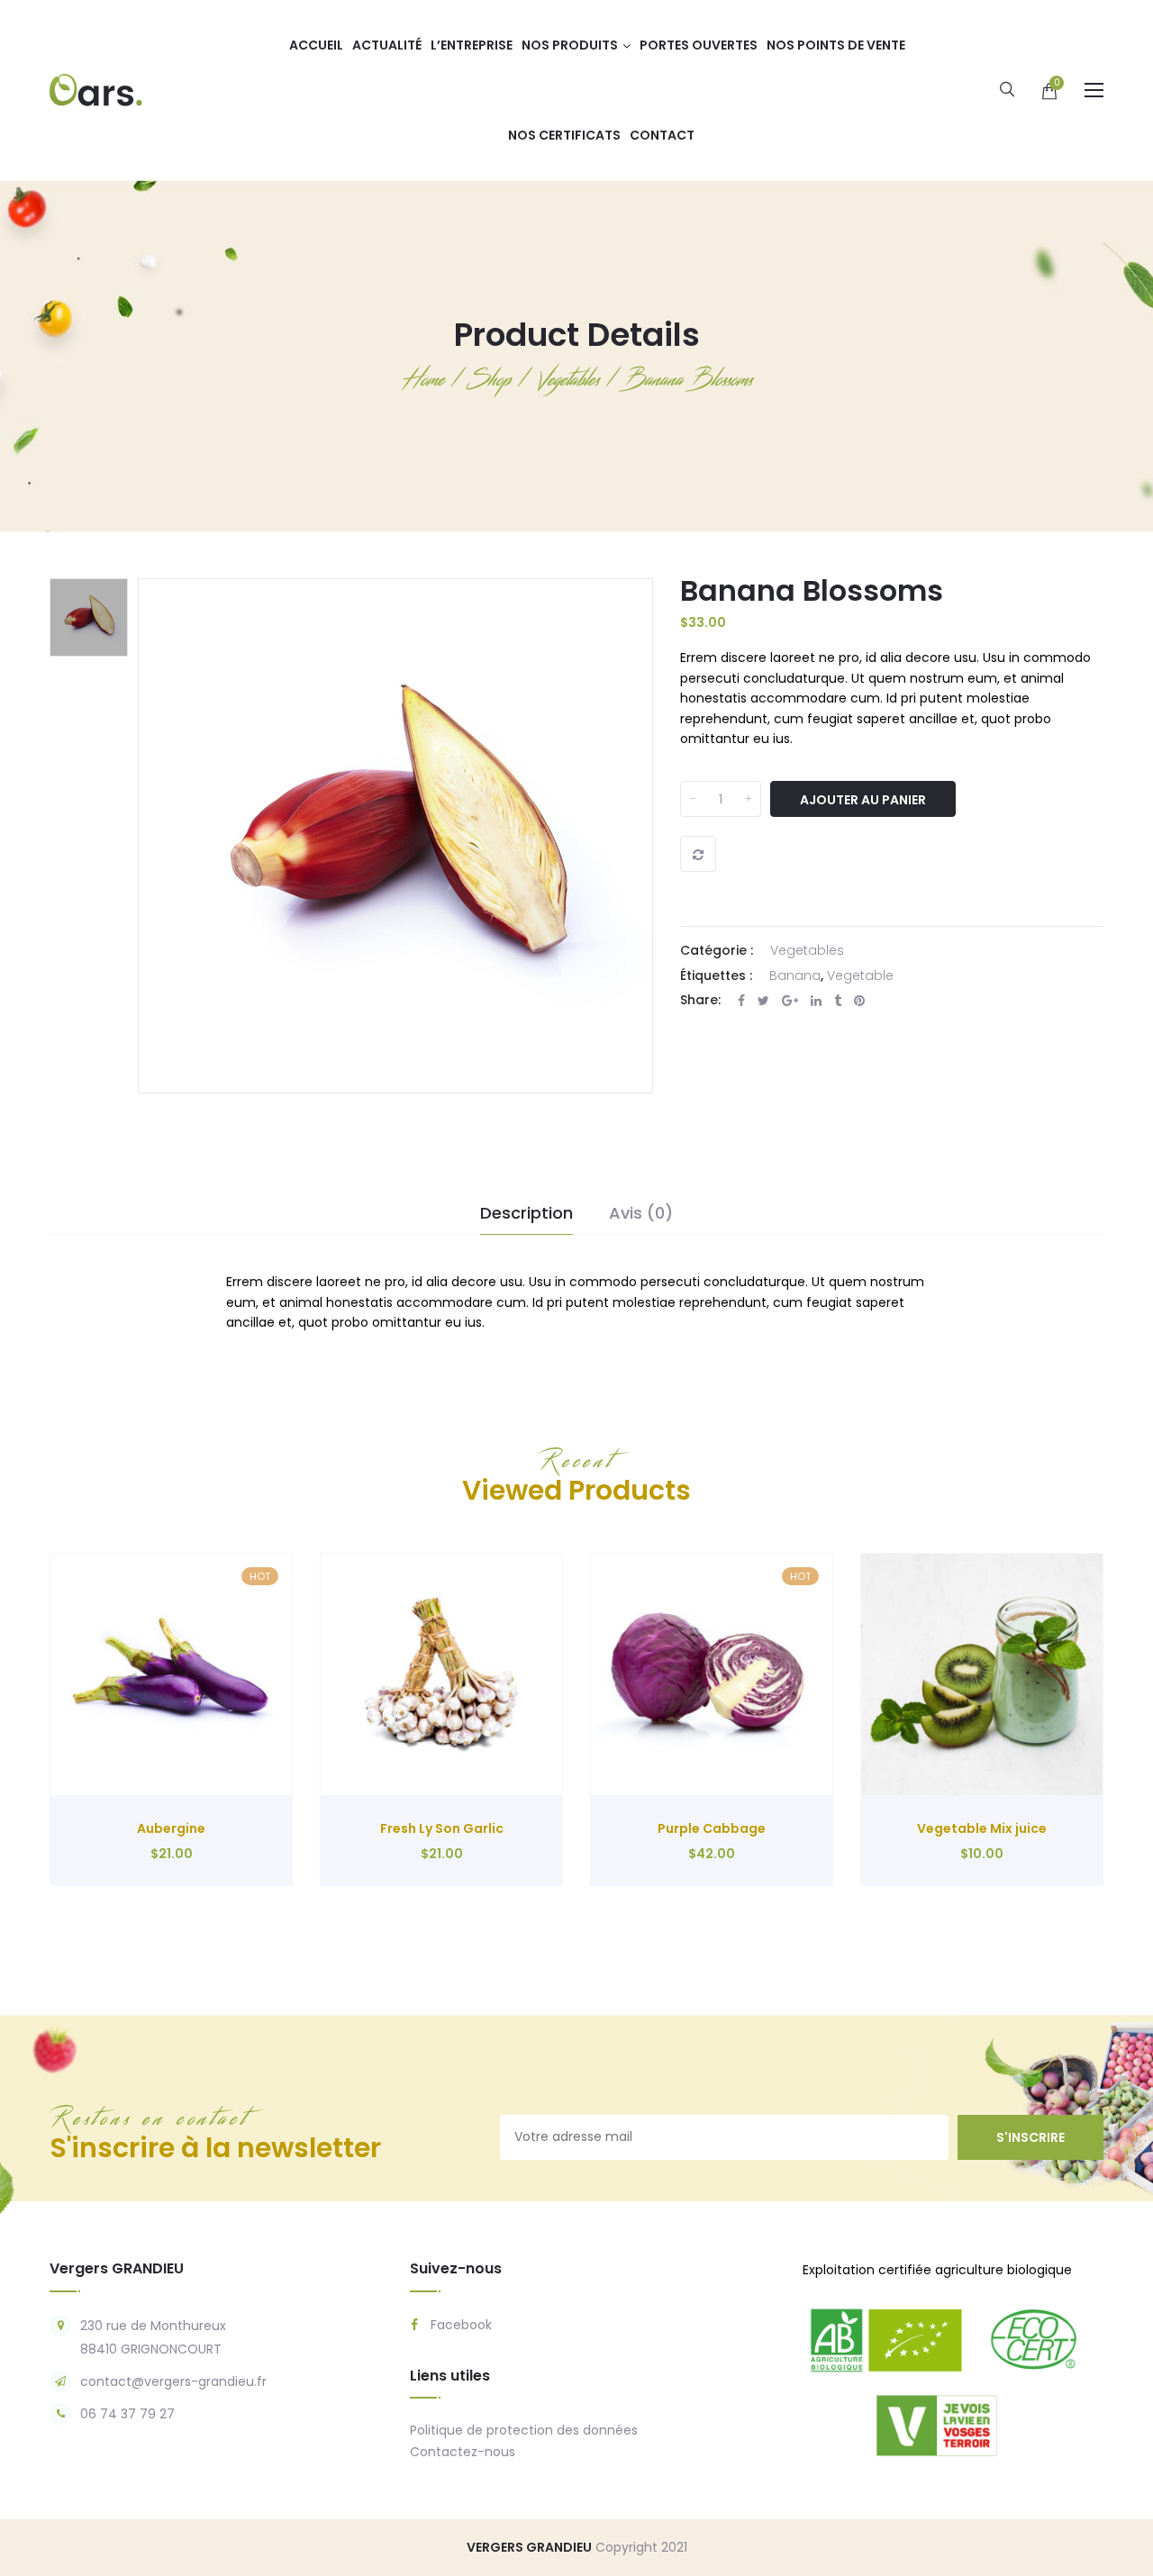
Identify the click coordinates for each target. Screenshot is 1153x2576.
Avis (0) (641, 1213)
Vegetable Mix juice (982, 1828)
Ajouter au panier (863, 800)
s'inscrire (1030, 2137)
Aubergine (171, 1828)
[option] (89, 617)
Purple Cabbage (712, 1828)
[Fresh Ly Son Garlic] (441, 1674)
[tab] (527, 1214)
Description (527, 1213)
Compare (698, 854)
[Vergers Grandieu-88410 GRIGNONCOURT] (96, 89)
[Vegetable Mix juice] (982, 1674)
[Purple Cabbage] (712, 1674)
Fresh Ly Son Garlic (442, 1828)
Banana (795, 975)
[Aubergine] (171, 1674)
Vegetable (860, 975)
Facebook (459, 2325)
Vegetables (807, 950)
